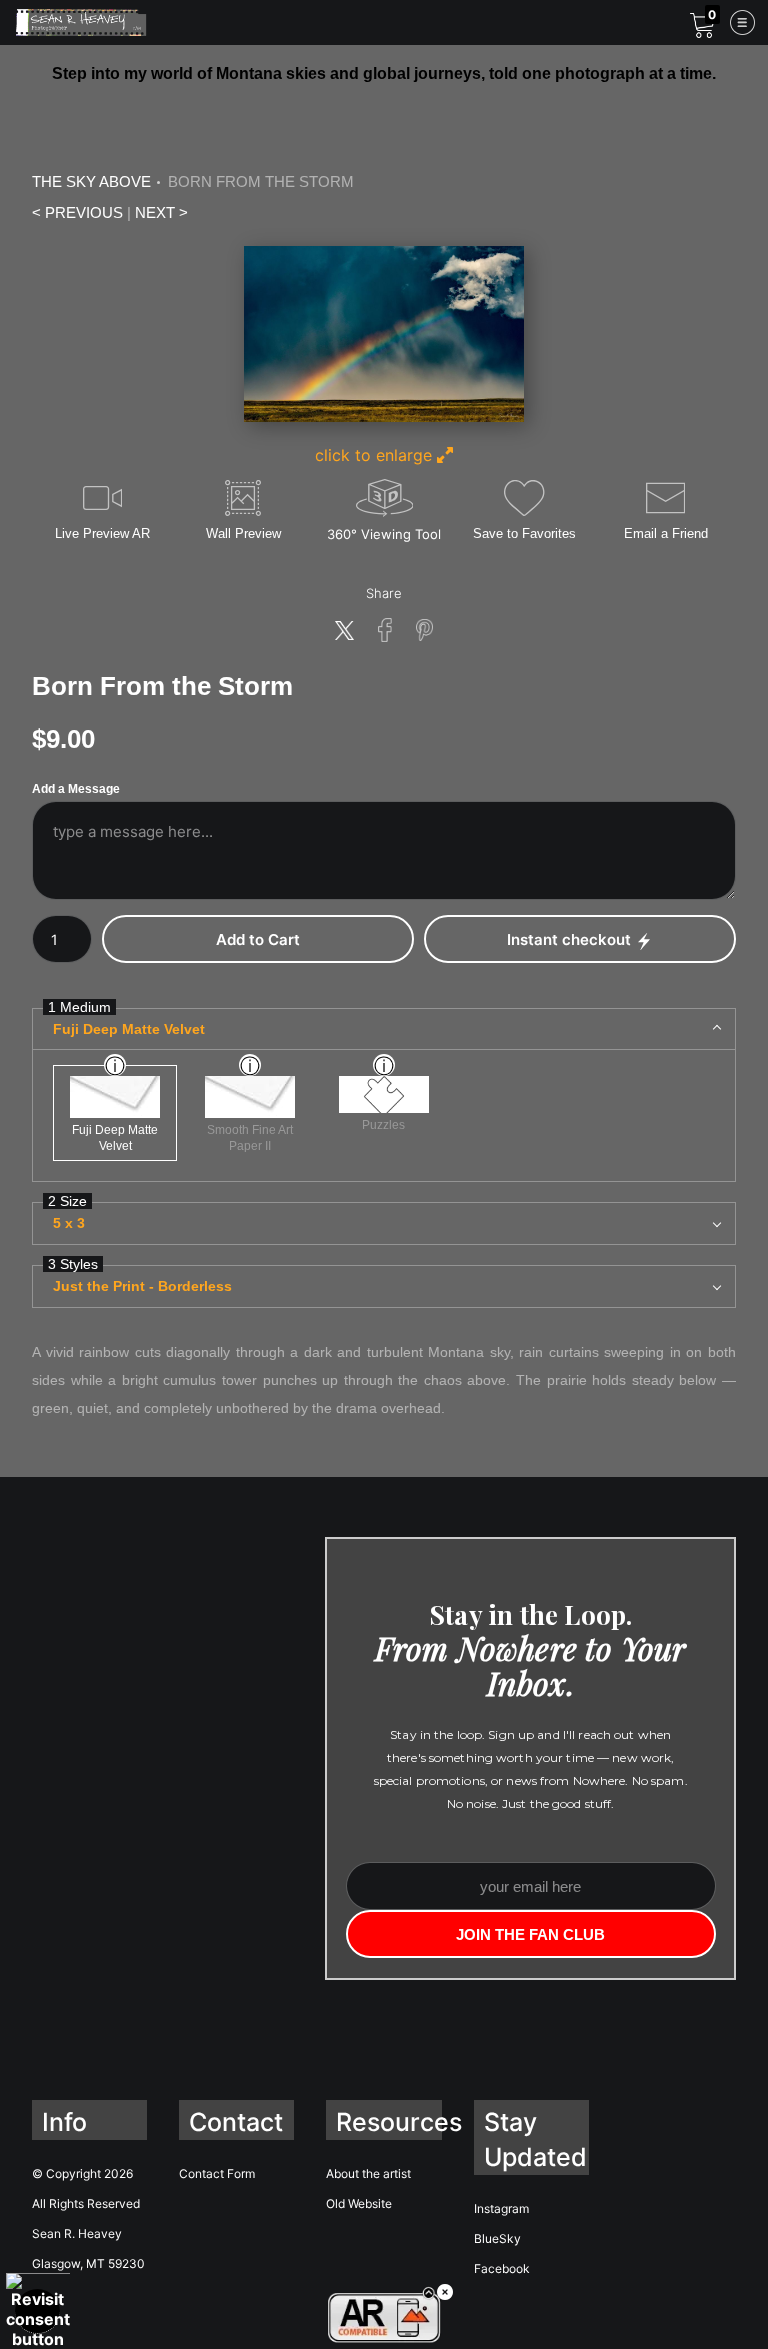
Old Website (359, 2203)
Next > (161, 213)
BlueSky (497, 2238)
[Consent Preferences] (38, 2311)
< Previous (77, 213)
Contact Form (217, 2173)
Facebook (502, 2268)
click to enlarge (376, 455)
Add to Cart (258, 939)
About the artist (368, 2173)
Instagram (501, 2208)
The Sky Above (91, 182)
